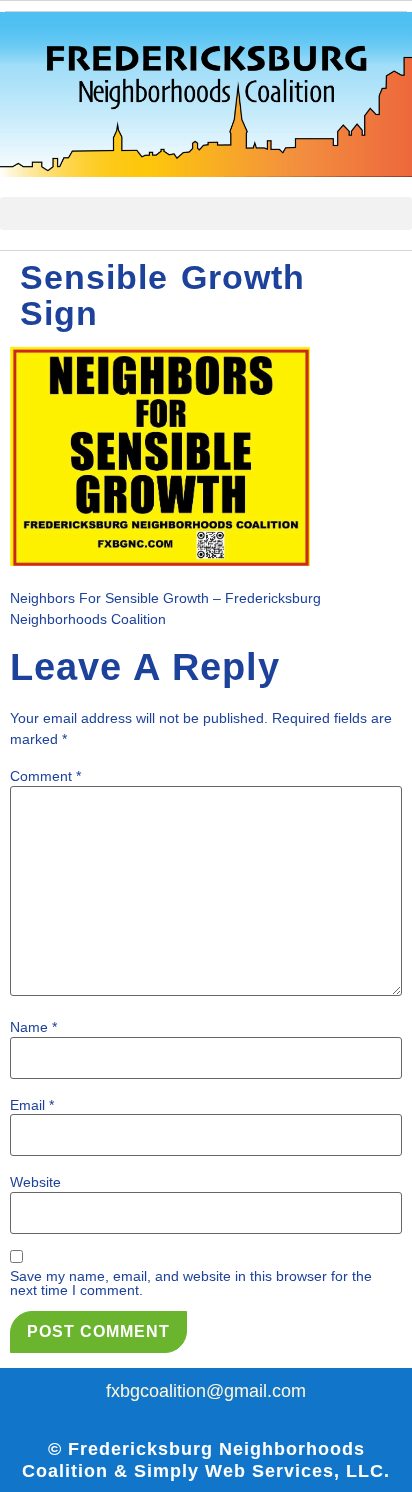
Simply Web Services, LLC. (262, 1471)
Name (33, 1027)
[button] (206, 213)
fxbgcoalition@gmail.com (206, 1391)
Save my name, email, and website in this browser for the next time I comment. (191, 1283)
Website (35, 1182)
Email (32, 1105)
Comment (45, 776)
